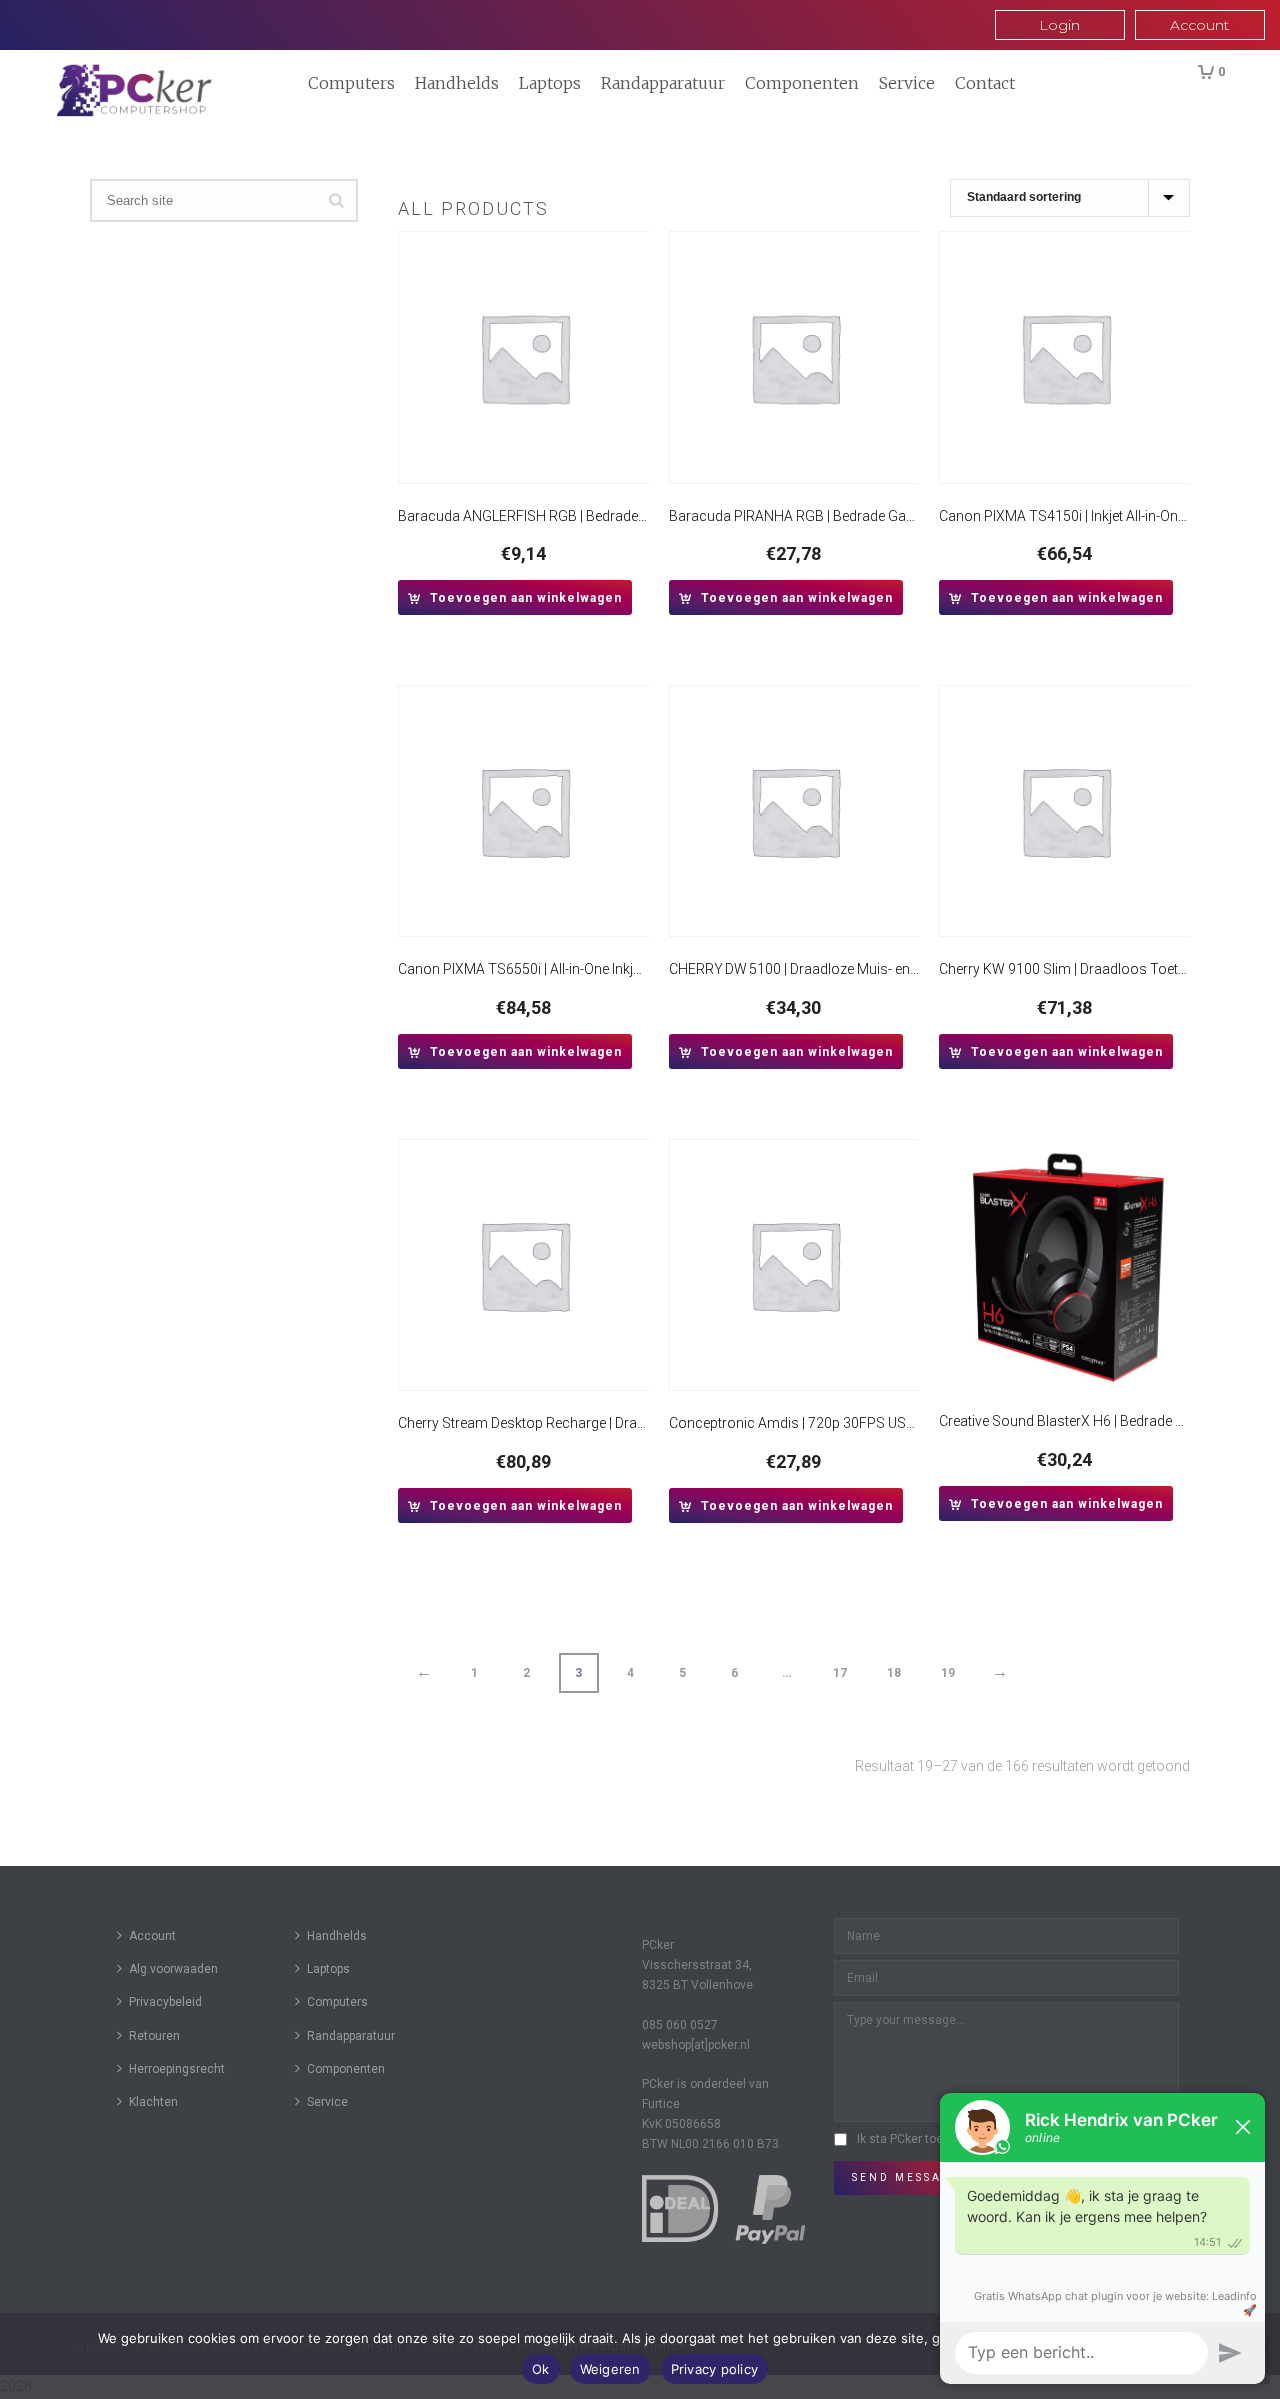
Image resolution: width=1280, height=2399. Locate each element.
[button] (515, 597)
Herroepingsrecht (177, 2069)
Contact (985, 83)
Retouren (154, 2036)
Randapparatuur (663, 83)
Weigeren (610, 2369)
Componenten (802, 83)
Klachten (153, 2102)
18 (894, 1673)
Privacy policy (715, 2369)
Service (907, 83)
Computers (351, 83)
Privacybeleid (165, 2002)
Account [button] (1199, 25)
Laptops (550, 83)
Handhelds (457, 83)
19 (948, 1673)
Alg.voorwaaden (173, 1969)
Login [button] (1059, 25)
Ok (541, 2369)
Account (152, 1936)
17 (840, 1673)
